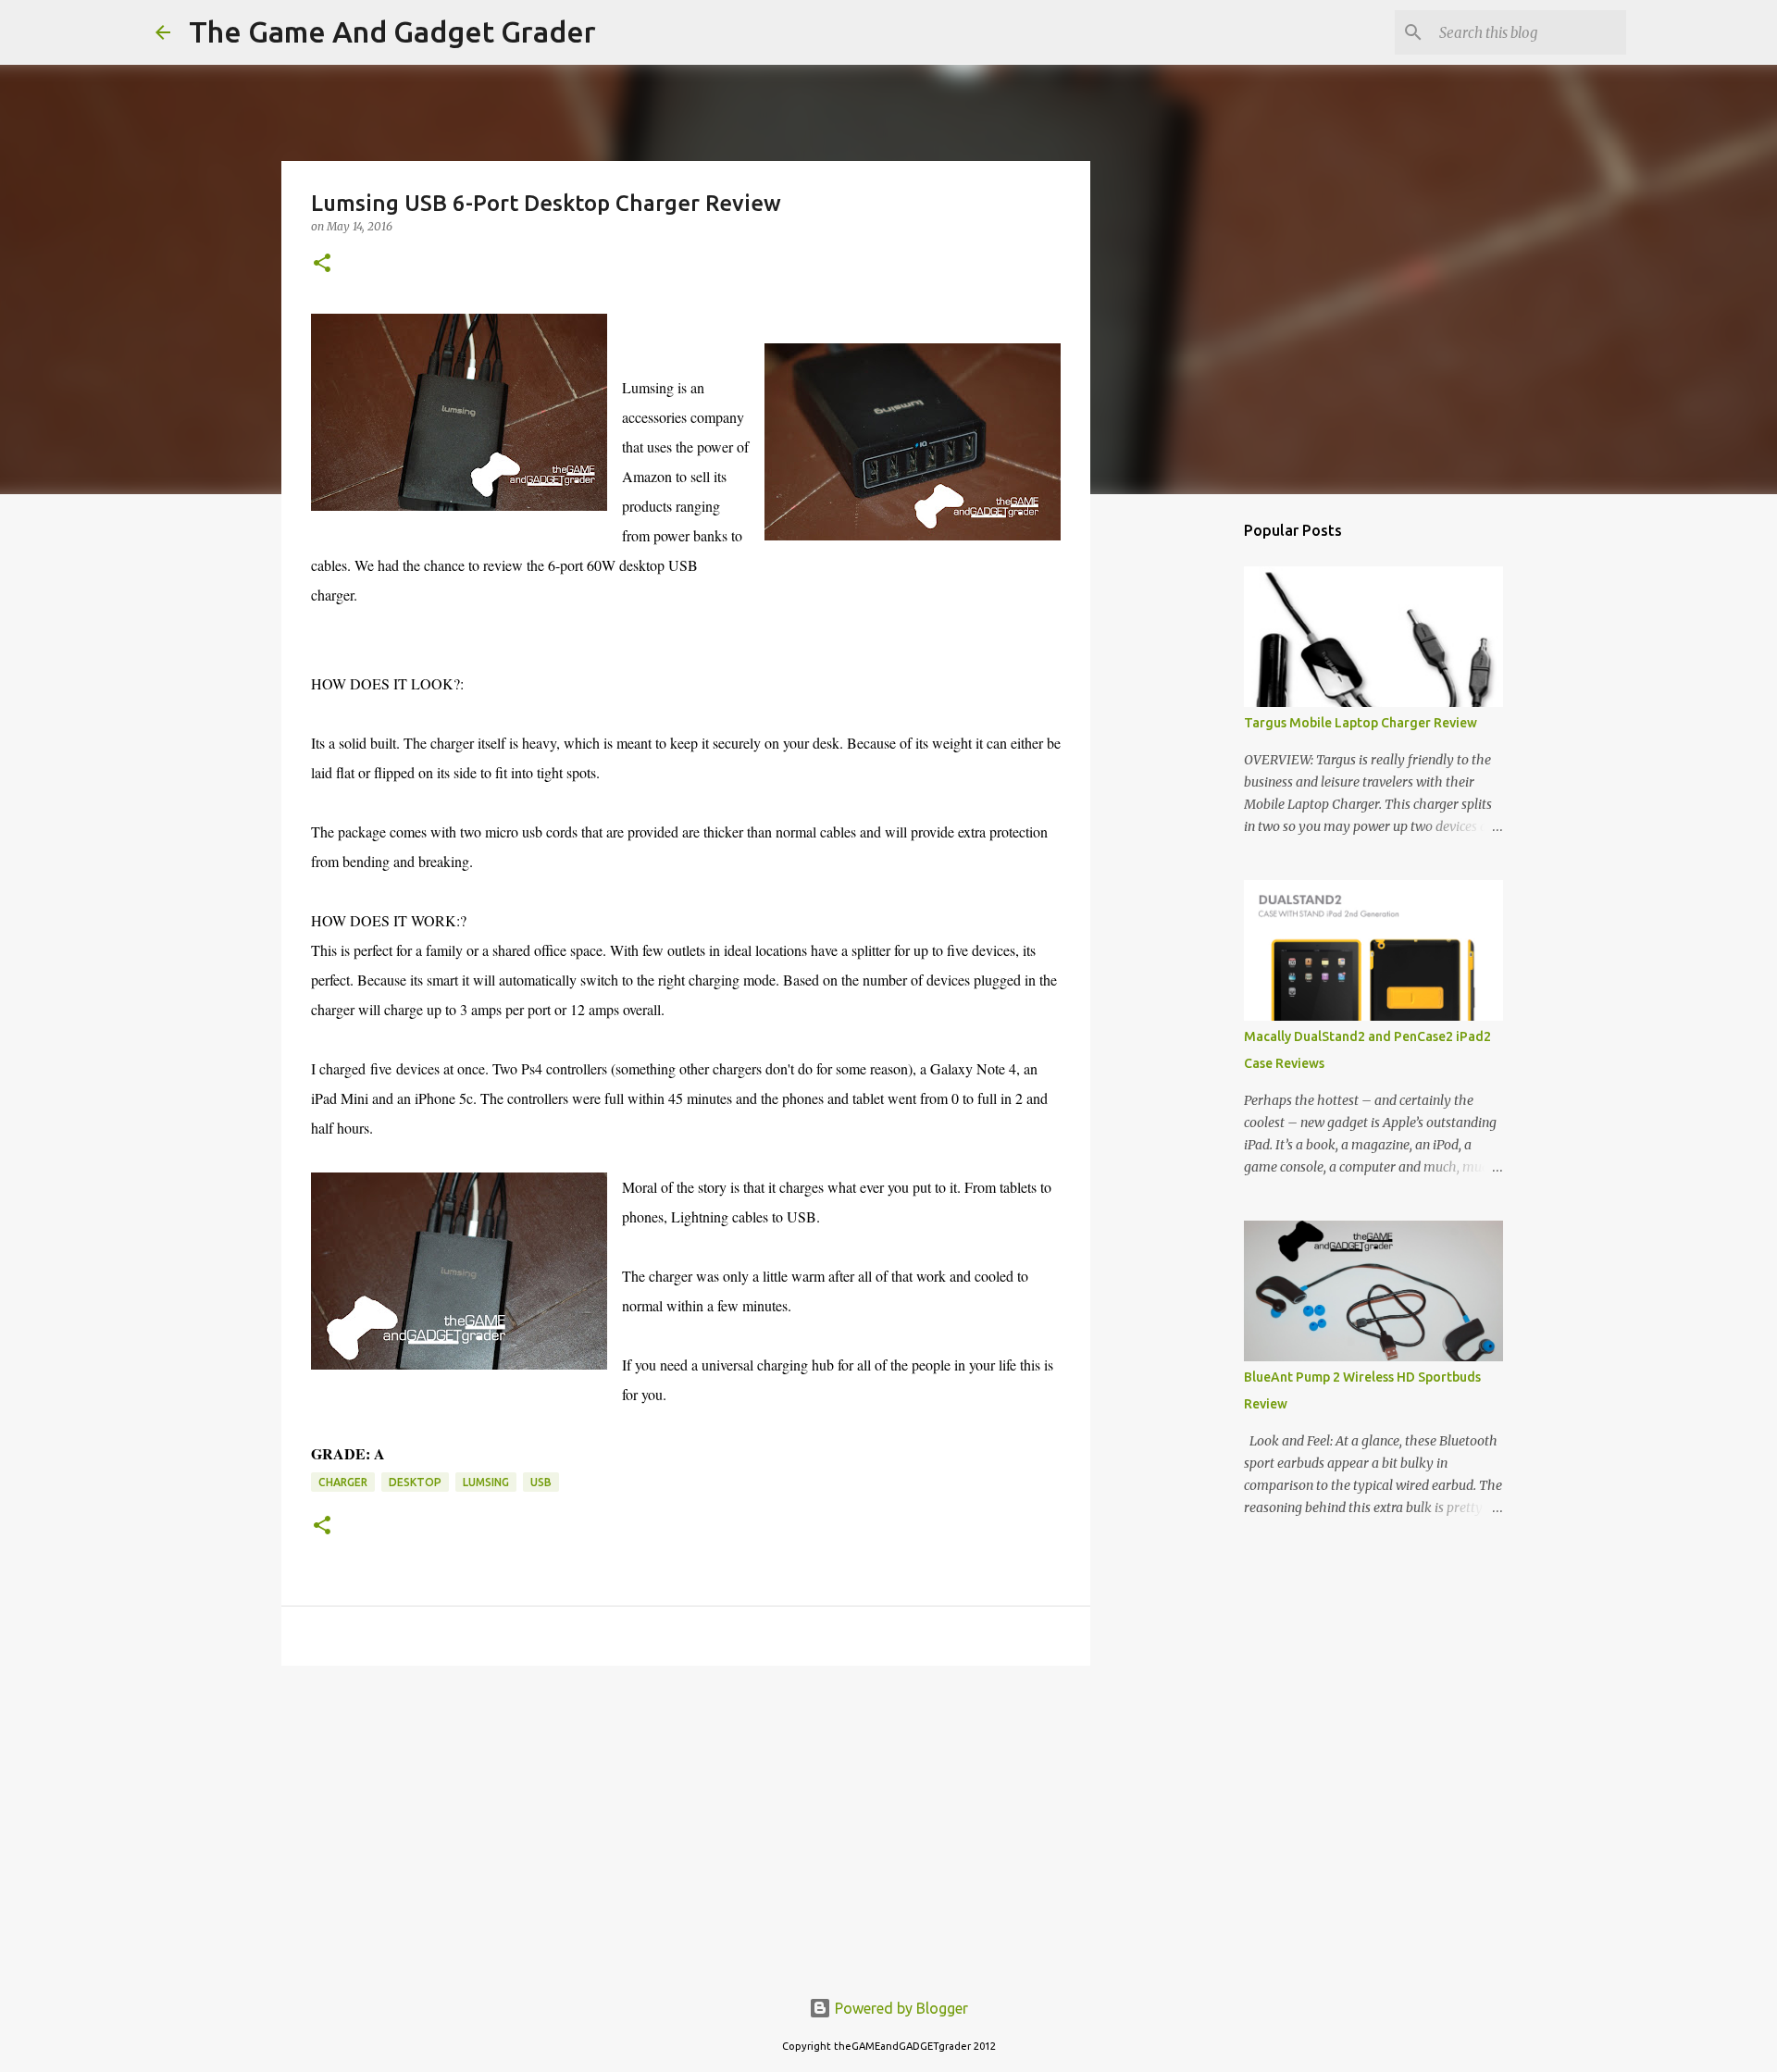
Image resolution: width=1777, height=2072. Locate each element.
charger (343, 1482)
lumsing (486, 1482)
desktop (415, 1482)
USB (541, 1482)
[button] (322, 264)
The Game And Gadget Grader (392, 31)
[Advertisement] (686, 1823)
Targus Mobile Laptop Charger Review (1361, 723)
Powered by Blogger (900, 2008)
